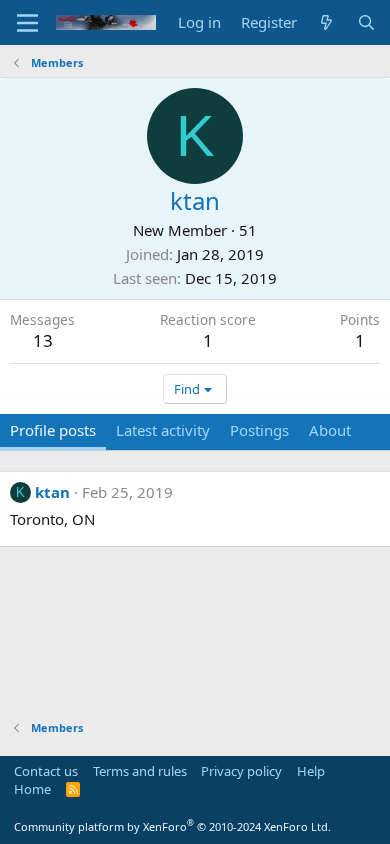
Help (311, 771)
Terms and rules (140, 771)
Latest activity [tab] (163, 430)
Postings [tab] (259, 430)
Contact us (46, 771)
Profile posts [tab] (53, 430)
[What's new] (326, 22)
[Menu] (27, 23)
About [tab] (330, 430)
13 (43, 340)
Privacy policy (241, 771)
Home (32, 789)
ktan (52, 492)
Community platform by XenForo (172, 826)
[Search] (366, 22)
